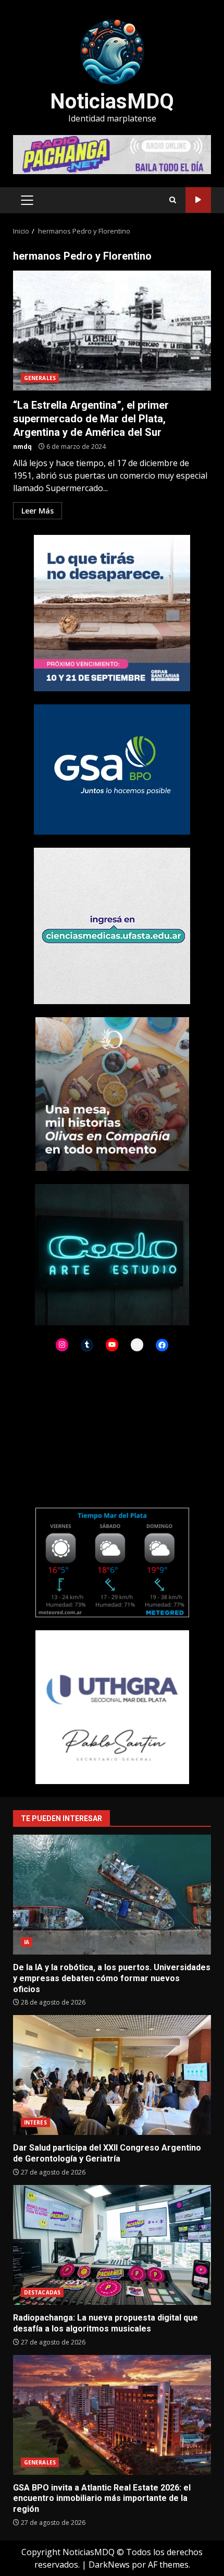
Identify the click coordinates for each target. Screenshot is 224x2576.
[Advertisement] (112, 154)
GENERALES (40, 378)
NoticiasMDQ (112, 101)
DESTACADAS (42, 2292)
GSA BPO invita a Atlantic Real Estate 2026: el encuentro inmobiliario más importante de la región (112, 2415)
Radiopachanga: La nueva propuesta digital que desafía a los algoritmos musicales (112, 2245)
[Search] (173, 200)
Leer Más (38, 511)
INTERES (35, 2122)
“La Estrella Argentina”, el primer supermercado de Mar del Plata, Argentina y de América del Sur (112, 331)
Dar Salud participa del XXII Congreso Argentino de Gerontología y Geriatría (112, 2075)
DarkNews (109, 2565)
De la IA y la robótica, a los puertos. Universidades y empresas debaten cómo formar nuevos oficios (112, 1895)
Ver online (198, 200)
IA (27, 1942)
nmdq (22, 447)
